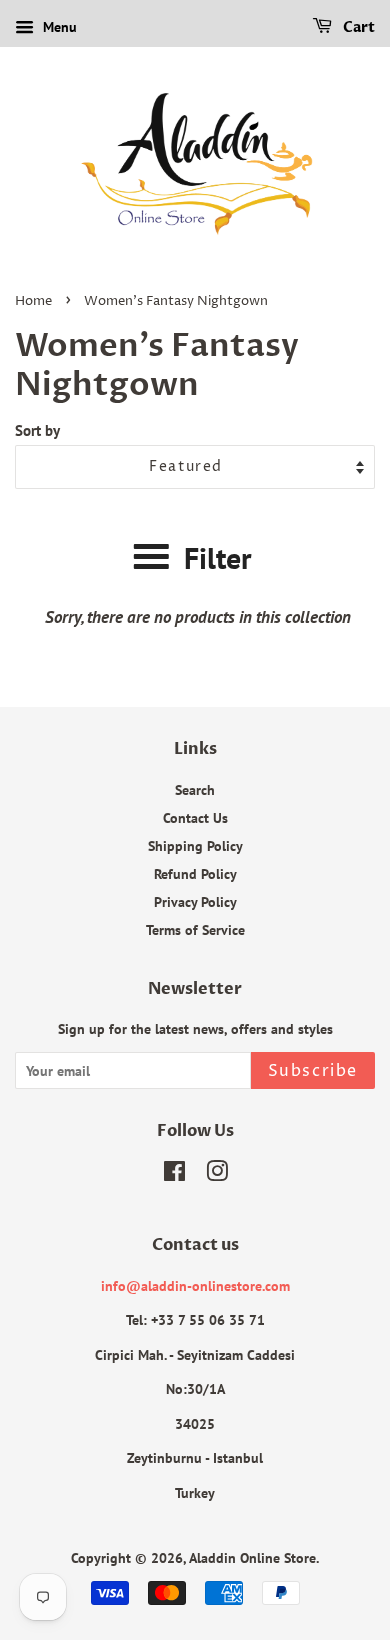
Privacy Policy (195, 901)
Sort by (37, 430)
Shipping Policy (195, 845)
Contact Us (195, 817)
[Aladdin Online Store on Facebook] (174, 1174)
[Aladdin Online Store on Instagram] (217, 1174)
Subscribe (313, 1071)
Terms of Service (195, 929)
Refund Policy (195, 873)
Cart (357, 27)
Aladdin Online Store (252, 1557)
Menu (58, 27)
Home (33, 301)
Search (195, 789)
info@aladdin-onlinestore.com (195, 1285)
